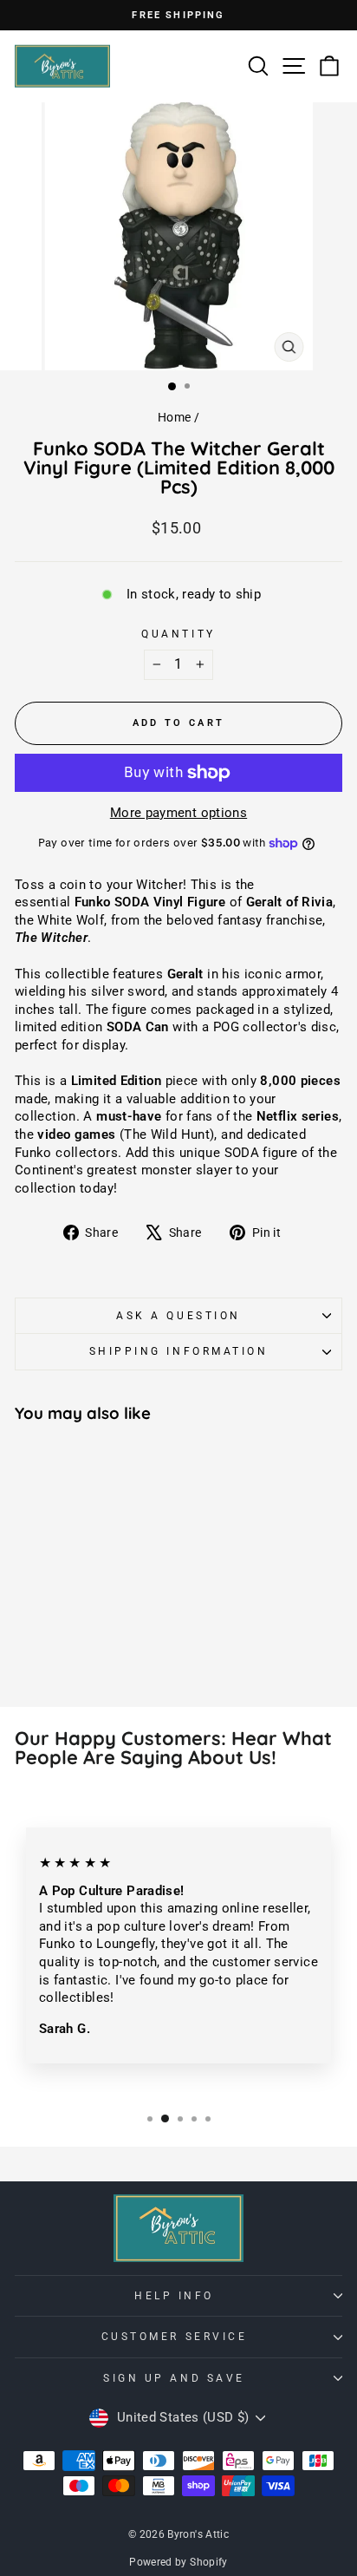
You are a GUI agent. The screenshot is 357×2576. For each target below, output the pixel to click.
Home (174, 417)
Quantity (178, 634)
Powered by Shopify (178, 2562)
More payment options (178, 813)
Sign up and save (174, 2378)
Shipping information (179, 1351)
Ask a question (178, 1316)
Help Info (174, 2296)
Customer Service (175, 2337)
